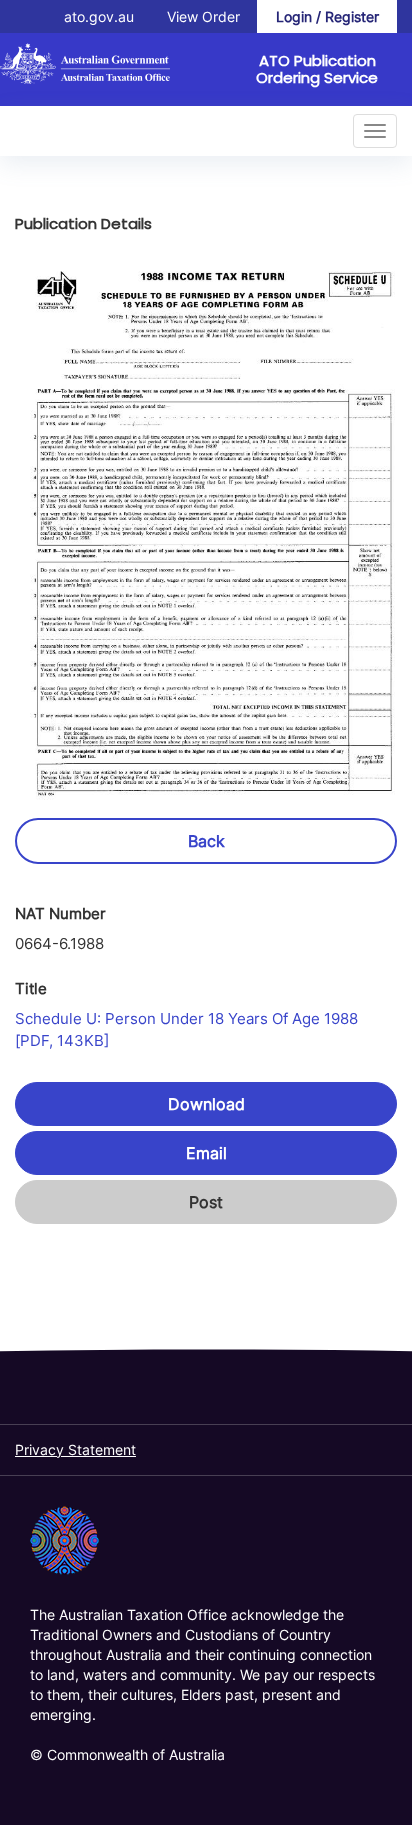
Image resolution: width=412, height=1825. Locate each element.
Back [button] (206, 841)
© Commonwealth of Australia (127, 1754)
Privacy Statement (75, 1449)
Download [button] (206, 1104)
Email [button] (206, 1153)
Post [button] (206, 1202)
